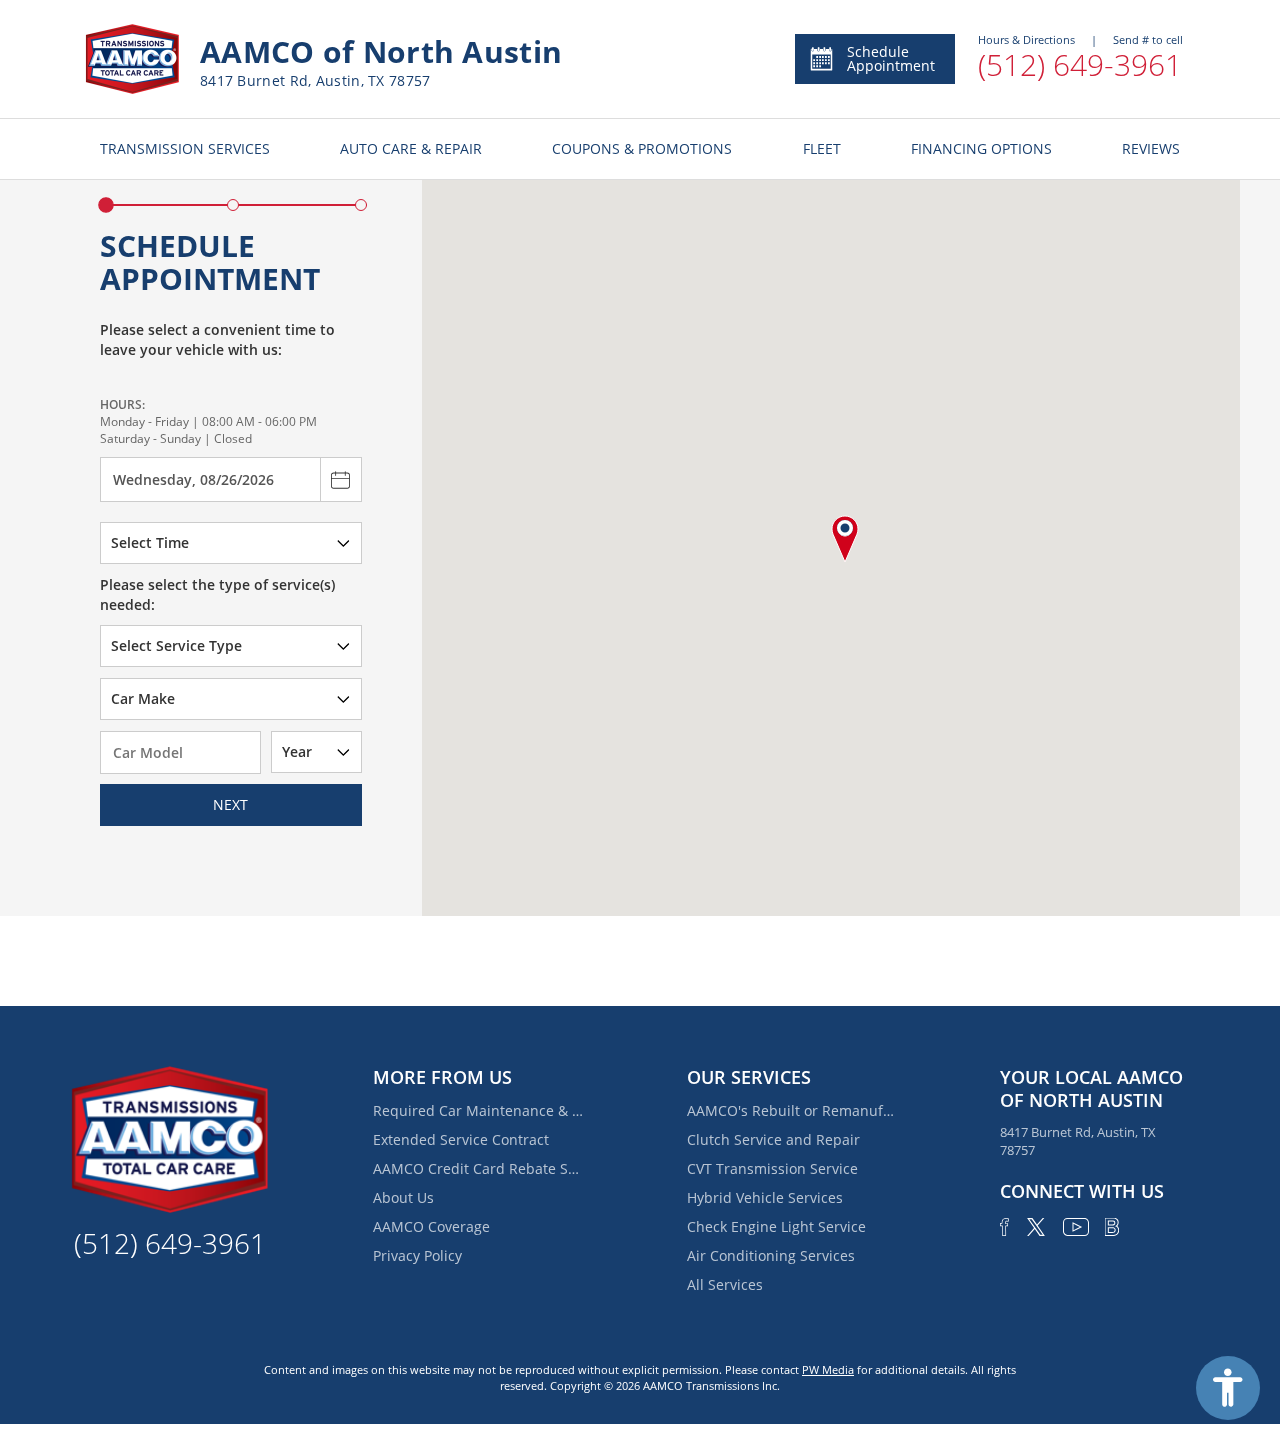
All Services (725, 1284)
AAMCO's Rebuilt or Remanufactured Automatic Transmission (792, 1110)
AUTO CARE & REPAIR (411, 148)
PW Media (828, 1369)
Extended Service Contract (461, 1139)
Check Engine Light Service (776, 1226)
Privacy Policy (417, 1255)
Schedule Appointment (891, 58)
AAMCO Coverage (431, 1226)
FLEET (822, 148)
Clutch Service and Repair (773, 1139)
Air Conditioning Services (771, 1255)
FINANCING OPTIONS (981, 148)
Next (230, 804)
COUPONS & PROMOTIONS (642, 148)
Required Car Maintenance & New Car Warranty (478, 1110)
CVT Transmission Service (772, 1168)
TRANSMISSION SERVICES (185, 148)
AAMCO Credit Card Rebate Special (478, 1168)
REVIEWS (1151, 148)
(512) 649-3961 (1080, 64)
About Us (403, 1197)
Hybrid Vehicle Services (765, 1197)
